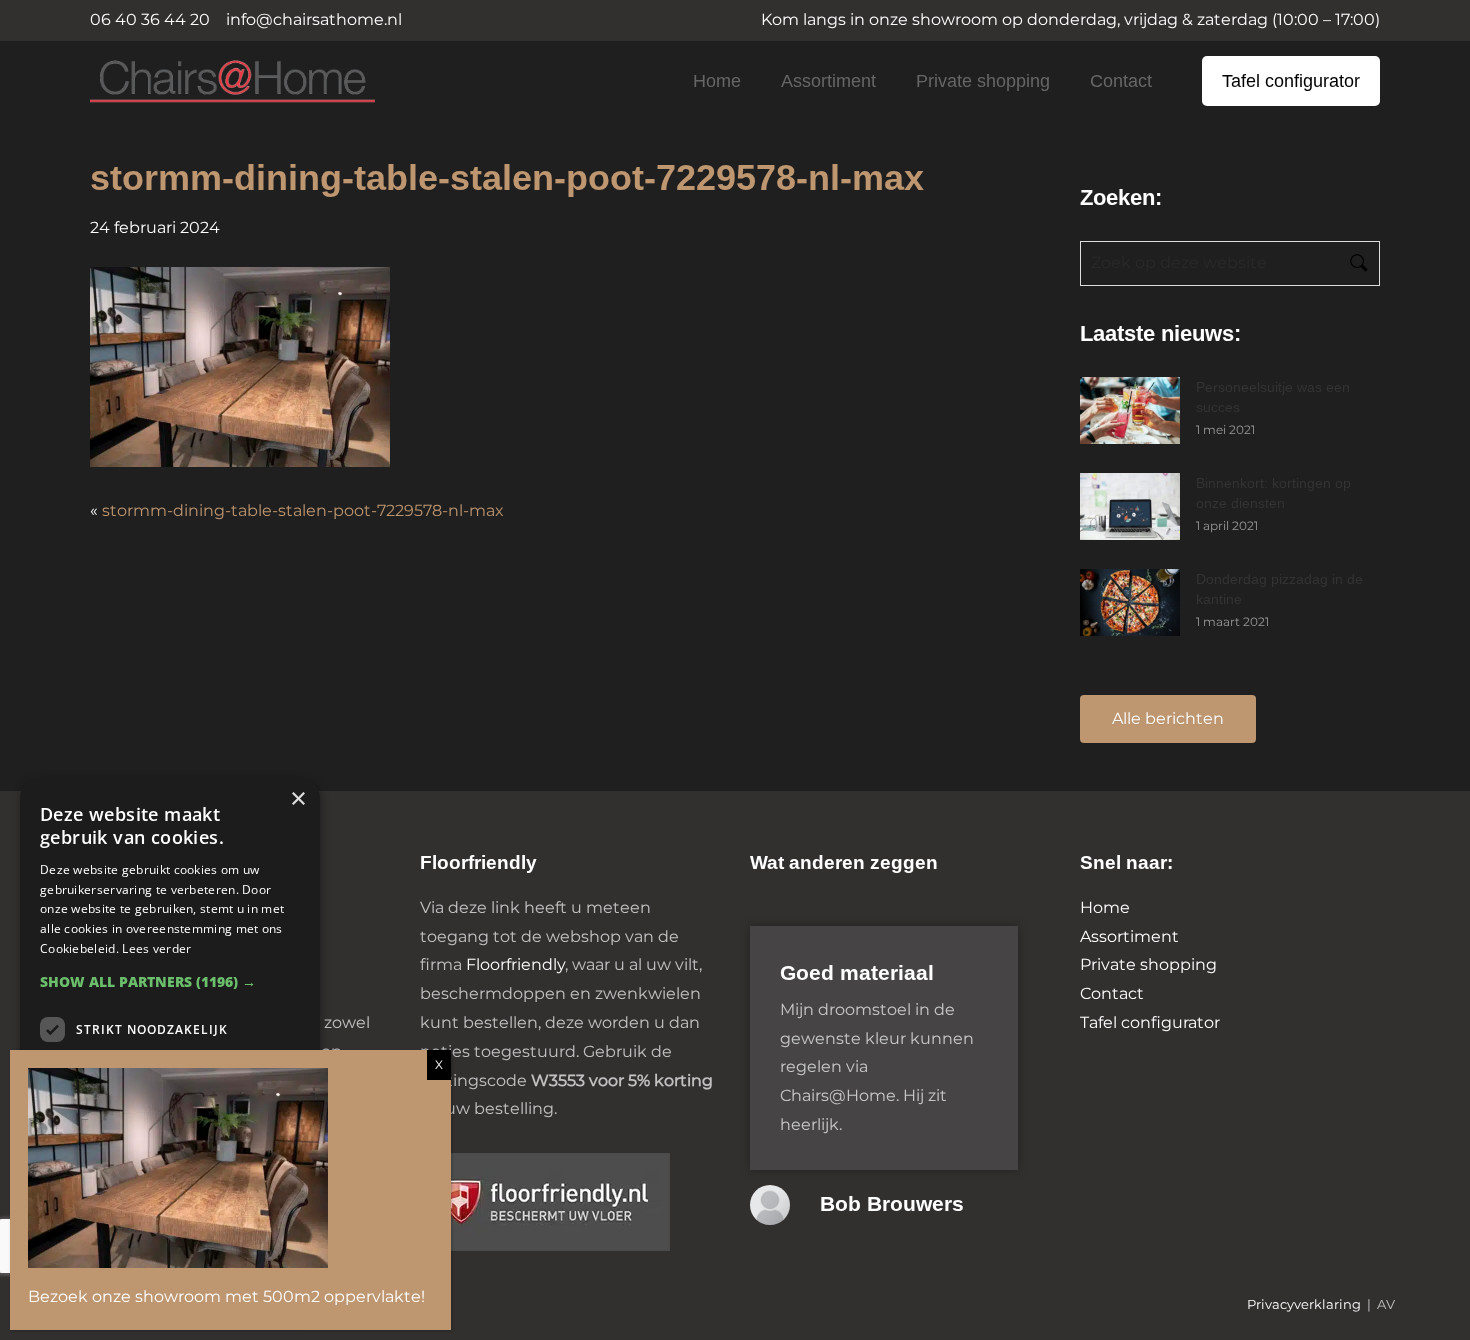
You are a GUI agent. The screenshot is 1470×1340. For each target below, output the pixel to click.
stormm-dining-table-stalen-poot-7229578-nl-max (303, 510)
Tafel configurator (1291, 81)
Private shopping (983, 81)
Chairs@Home (199, 82)
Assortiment (828, 81)
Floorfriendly (515, 964)
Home (717, 81)
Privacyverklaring (1304, 1304)
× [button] (297, 799)
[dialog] (170, 1049)
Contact (1121, 81)
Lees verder (156, 948)
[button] (170, 981)
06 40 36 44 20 (150, 19)
